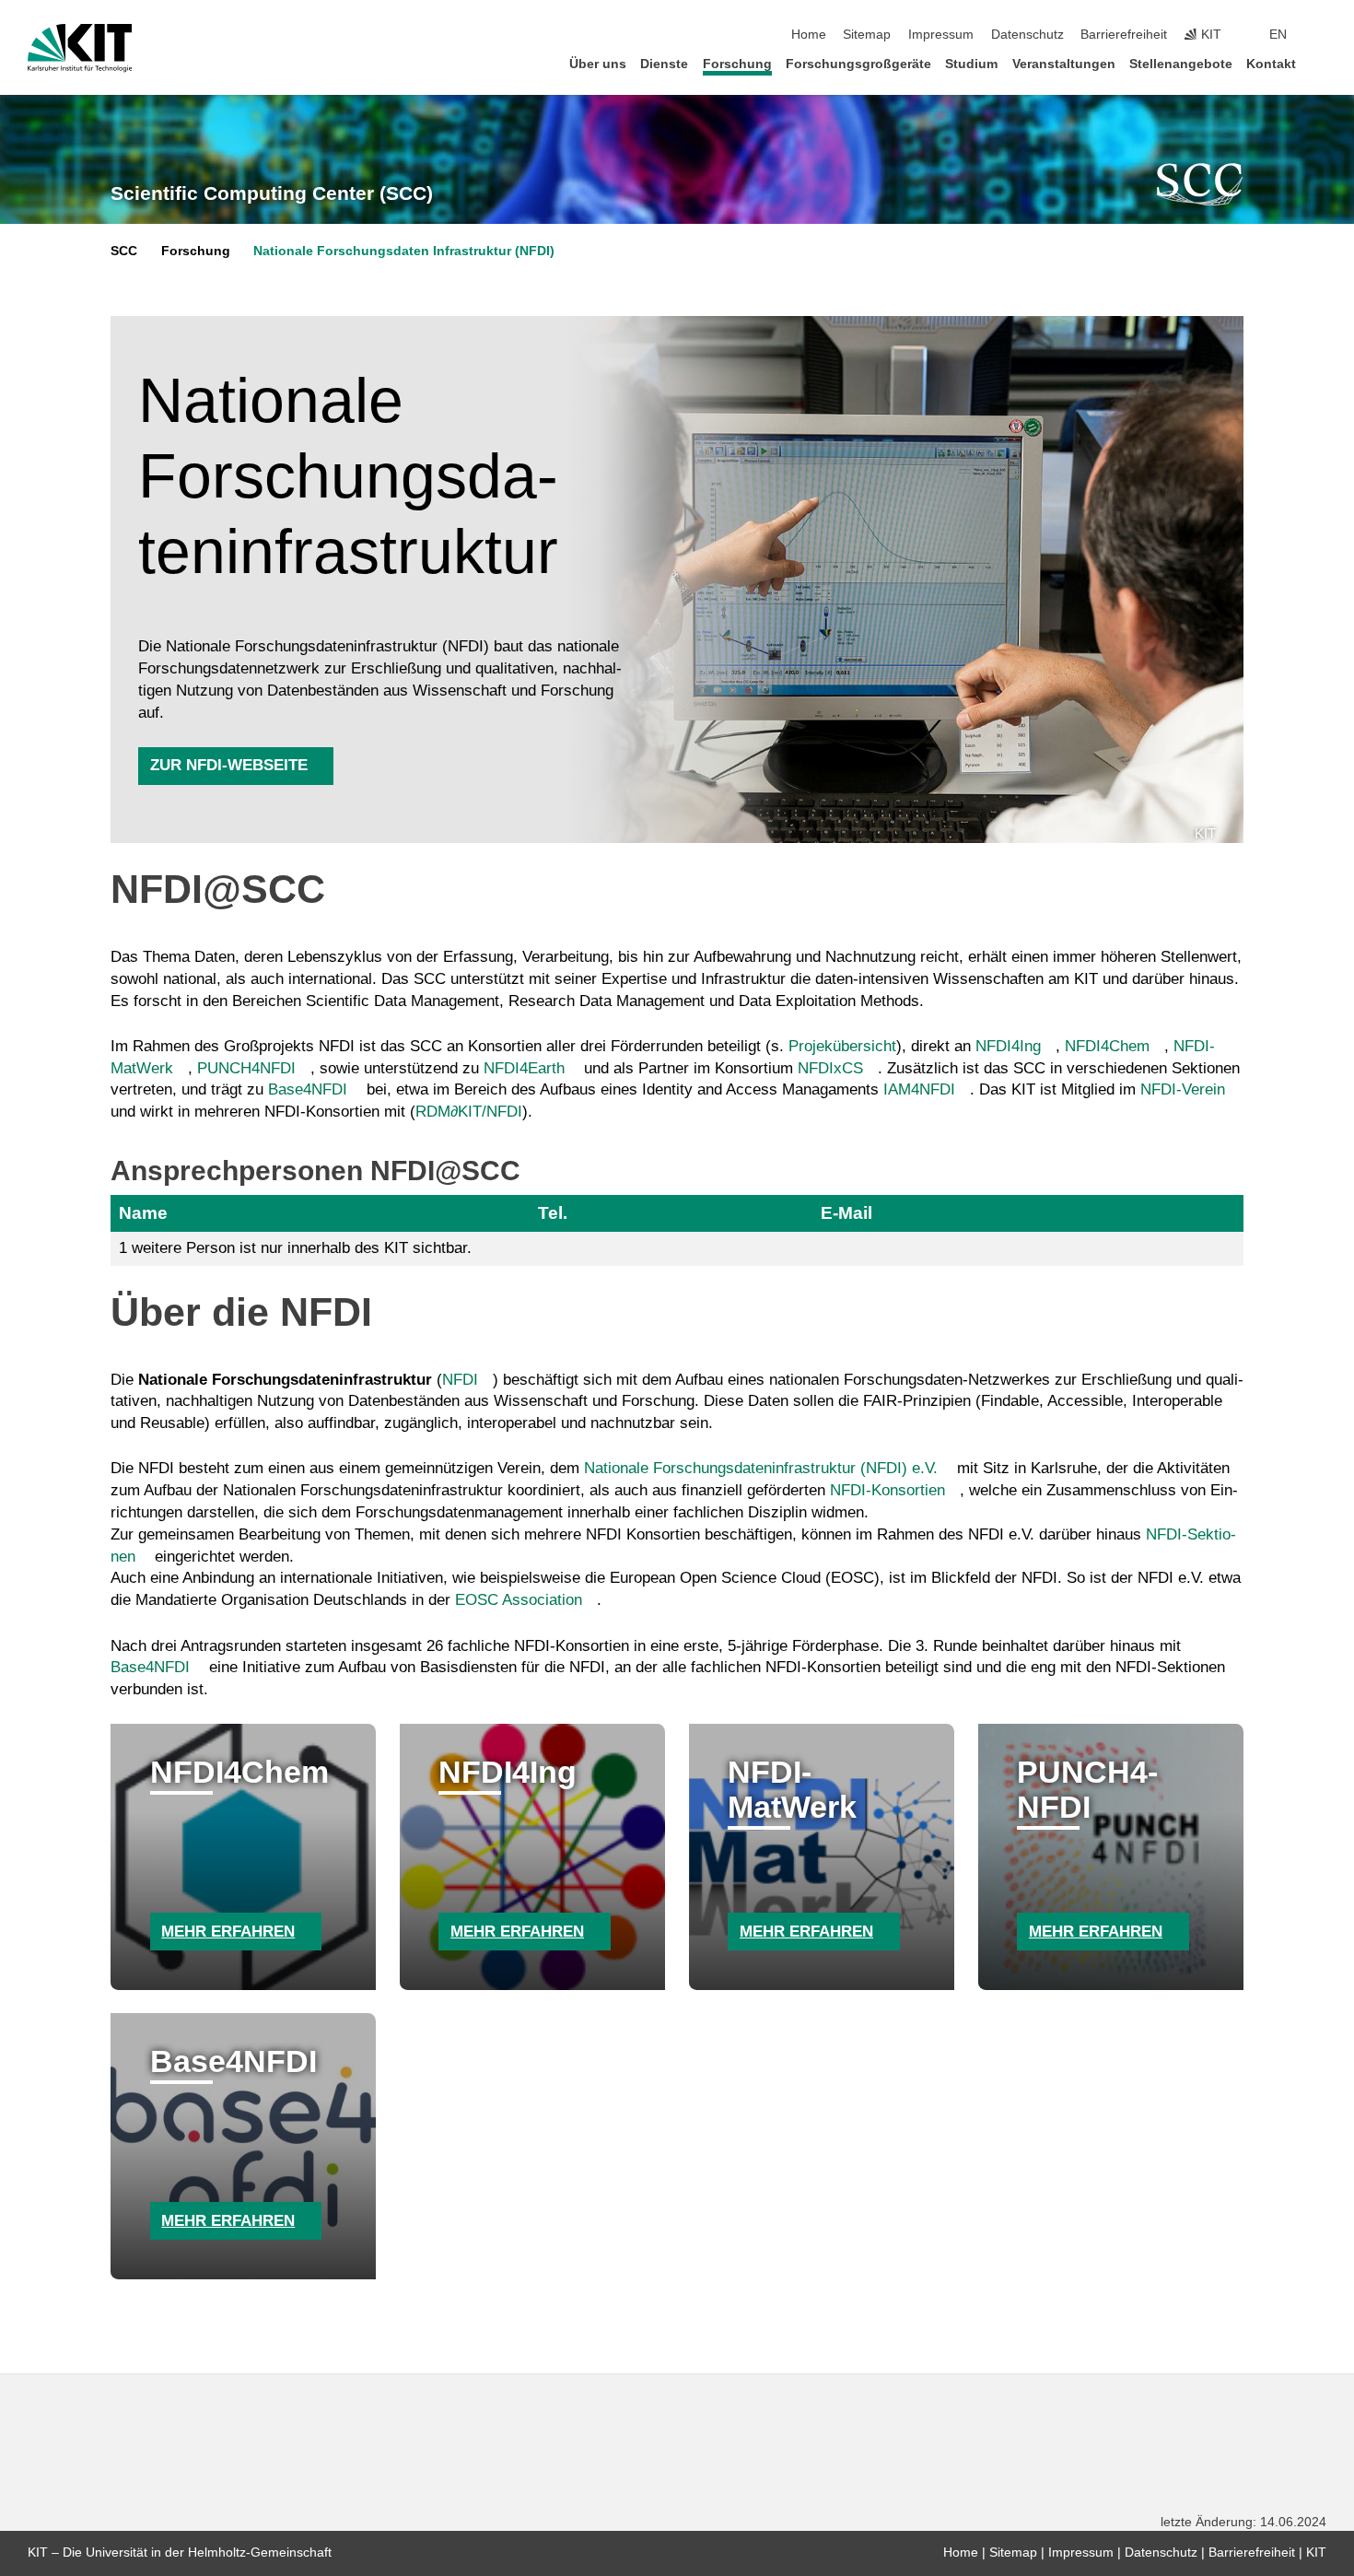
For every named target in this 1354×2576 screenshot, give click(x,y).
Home (809, 35)
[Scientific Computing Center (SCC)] (1200, 184)
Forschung (737, 64)
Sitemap (867, 35)
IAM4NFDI (919, 1089)
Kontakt (1271, 64)
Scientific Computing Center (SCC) (272, 193)
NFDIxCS (830, 1068)
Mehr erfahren (228, 1932)
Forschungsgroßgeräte (858, 64)
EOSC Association (519, 1600)
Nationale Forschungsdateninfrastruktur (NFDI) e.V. (761, 1468)
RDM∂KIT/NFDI (469, 1112)
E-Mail (846, 1213)
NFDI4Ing (1008, 1046)
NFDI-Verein (1183, 1089)
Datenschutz (1027, 35)
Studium (971, 64)
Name (143, 1213)
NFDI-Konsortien (887, 1490)
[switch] (1321, 35)
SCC (124, 251)
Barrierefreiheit (1124, 35)
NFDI (460, 1380)
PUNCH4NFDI (246, 1068)
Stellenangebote (1181, 64)
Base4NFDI (308, 1089)
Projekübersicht (842, 1046)
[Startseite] (1321, 63)
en (1278, 35)
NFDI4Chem (1107, 1046)
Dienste (664, 64)
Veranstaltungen (1064, 64)
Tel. (553, 1213)
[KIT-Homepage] (80, 48)
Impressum (941, 35)
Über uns (598, 64)
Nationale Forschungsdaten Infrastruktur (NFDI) (404, 251)
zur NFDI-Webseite (229, 765)
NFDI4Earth (524, 1068)
